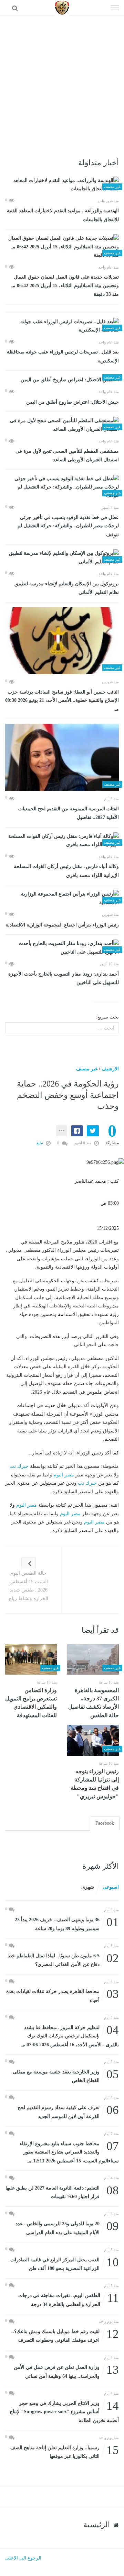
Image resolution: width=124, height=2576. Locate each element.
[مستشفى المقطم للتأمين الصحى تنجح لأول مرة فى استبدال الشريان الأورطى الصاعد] (62, 425)
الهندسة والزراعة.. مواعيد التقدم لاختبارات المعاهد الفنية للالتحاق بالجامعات (63, 215)
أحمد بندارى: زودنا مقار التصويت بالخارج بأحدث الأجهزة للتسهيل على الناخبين (64, 978)
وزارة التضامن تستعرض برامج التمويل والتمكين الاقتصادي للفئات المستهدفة (31, 1703)
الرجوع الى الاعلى (23, 2558)
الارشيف (110, 1069)
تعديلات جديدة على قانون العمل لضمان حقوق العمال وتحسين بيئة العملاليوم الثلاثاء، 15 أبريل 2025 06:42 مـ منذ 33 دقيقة (64, 286)
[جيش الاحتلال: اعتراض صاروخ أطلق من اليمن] (62, 380)
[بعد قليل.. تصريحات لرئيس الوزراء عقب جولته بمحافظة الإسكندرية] (62, 326)
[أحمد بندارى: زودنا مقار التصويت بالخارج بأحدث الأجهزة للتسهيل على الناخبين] (62, 948)
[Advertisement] (62, 81)
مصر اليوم (64, 1475)
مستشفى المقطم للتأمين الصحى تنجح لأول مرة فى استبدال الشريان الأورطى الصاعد (67, 456)
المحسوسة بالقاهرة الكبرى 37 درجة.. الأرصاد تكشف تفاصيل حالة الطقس (94, 1703)
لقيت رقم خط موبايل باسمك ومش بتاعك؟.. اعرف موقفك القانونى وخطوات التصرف (65, 2335)
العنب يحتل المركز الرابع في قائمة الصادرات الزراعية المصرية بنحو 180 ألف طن (65, 2264)
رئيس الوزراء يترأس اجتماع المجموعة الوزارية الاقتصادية (62, 925)
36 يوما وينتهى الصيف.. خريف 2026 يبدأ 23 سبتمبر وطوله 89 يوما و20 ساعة (67, 1923)
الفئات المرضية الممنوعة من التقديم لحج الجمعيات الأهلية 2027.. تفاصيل (69, 813)
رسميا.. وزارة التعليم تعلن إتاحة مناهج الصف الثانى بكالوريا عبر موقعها (65, 2451)
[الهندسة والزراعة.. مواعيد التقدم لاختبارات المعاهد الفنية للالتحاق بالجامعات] (62, 185)
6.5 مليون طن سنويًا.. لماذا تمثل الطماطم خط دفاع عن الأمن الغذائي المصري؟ (63, 1960)
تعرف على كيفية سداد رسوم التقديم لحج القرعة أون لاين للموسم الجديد (68, 2111)
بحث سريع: (107, 1017)
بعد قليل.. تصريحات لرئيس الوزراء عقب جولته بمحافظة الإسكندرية (63, 356)
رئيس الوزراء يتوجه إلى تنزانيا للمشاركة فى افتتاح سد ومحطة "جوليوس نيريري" (95, 1784)
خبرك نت (19, 1466)
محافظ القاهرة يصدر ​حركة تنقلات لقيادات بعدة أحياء (63, 1995)
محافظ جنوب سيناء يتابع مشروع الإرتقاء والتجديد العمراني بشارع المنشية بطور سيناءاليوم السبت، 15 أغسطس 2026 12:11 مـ (69, 2152)
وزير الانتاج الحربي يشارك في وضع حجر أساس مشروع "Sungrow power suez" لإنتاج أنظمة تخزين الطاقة (64, 2411)
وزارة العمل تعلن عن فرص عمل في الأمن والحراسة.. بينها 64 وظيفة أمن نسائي (66, 2371)
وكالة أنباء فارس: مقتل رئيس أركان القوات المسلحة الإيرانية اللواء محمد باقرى (66, 871)
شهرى (88, 1887)
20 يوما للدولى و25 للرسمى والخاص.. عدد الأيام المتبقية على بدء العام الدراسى (67, 2228)
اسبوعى (111, 1887)
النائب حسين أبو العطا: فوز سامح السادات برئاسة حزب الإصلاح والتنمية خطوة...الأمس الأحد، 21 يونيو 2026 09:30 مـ (62, 701)
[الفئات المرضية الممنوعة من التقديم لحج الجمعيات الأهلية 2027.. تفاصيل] (62, 757)
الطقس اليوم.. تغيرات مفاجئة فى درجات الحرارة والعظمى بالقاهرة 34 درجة (69, 2299)
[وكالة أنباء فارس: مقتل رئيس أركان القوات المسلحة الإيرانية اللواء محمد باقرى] (62, 841)
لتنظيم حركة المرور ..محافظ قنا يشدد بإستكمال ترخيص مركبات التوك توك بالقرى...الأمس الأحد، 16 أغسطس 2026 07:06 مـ (70, 2035)
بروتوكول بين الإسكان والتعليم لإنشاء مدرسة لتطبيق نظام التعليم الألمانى (67, 588)
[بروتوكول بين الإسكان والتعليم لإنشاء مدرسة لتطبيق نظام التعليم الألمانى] (62, 558)
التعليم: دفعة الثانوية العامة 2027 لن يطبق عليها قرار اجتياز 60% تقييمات (62, 2192)
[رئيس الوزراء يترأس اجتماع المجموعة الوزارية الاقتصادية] (62, 898)
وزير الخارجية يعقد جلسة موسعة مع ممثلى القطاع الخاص (66, 2076)
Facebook (105, 1823)
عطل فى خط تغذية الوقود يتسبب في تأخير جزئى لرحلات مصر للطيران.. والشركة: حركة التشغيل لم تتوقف (68, 526)
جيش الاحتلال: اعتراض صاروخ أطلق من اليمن (73, 402)
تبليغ (40, 1143)
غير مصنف (87, 1069)
